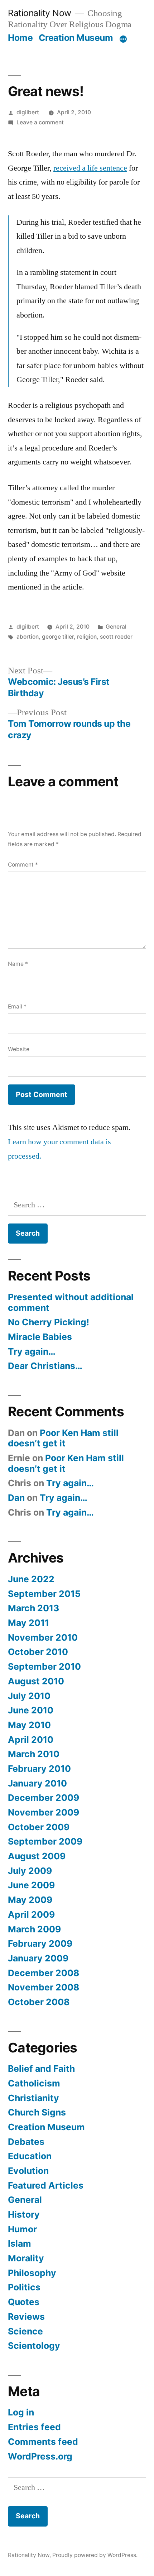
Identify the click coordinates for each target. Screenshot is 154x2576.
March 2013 (33, 1608)
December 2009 (44, 1798)
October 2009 (39, 1827)
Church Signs (37, 2112)
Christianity (33, 2098)
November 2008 (44, 1987)
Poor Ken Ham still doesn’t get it (63, 1438)
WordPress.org (40, 2456)
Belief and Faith (41, 2069)
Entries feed (34, 2427)
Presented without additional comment (71, 1302)
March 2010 (34, 1754)
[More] (123, 39)
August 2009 (37, 1856)
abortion (28, 637)
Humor (22, 2229)
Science (25, 2331)
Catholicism (34, 2083)
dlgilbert (28, 112)
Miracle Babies (40, 1337)
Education (30, 2156)
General (116, 627)
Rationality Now (40, 13)
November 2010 (43, 1637)
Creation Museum (76, 38)
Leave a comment (40, 122)
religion (87, 637)
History (24, 2214)
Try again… (32, 1351)
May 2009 (30, 1900)
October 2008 (39, 2002)
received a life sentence (90, 168)
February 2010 (39, 1769)
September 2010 (44, 1666)
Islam (20, 2243)
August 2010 (36, 1681)
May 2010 (29, 1725)
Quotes (24, 2302)
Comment (23, 865)
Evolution (28, 2171)
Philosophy (32, 2273)
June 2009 (31, 1885)
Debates (26, 2142)
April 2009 (31, 1914)
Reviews (26, 2317)
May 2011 (28, 1623)
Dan (16, 1498)
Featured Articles (46, 2185)
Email (17, 1006)
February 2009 (40, 1943)
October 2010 (38, 1652)
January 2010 (37, 1783)
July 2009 (30, 1871)
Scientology (34, 2346)
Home (20, 38)
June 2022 (31, 1579)
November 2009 (44, 1812)
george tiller (58, 637)
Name (18, 964)
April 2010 (31, 1740)
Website (19, 1049)
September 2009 (45, 1841)
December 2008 (44, 1973)
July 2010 (29, 1696)
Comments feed (43, 2442)
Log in (21, 2412)
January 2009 (38, 1958)
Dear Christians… (45, 1366)
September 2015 (44, 1594)
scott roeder (116, 637)
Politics (24, 2287)
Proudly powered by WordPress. (95, 2555)
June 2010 (31, 1710)
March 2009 (34, 1929)
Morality (26, 2258)
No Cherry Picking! (49, 1322)
